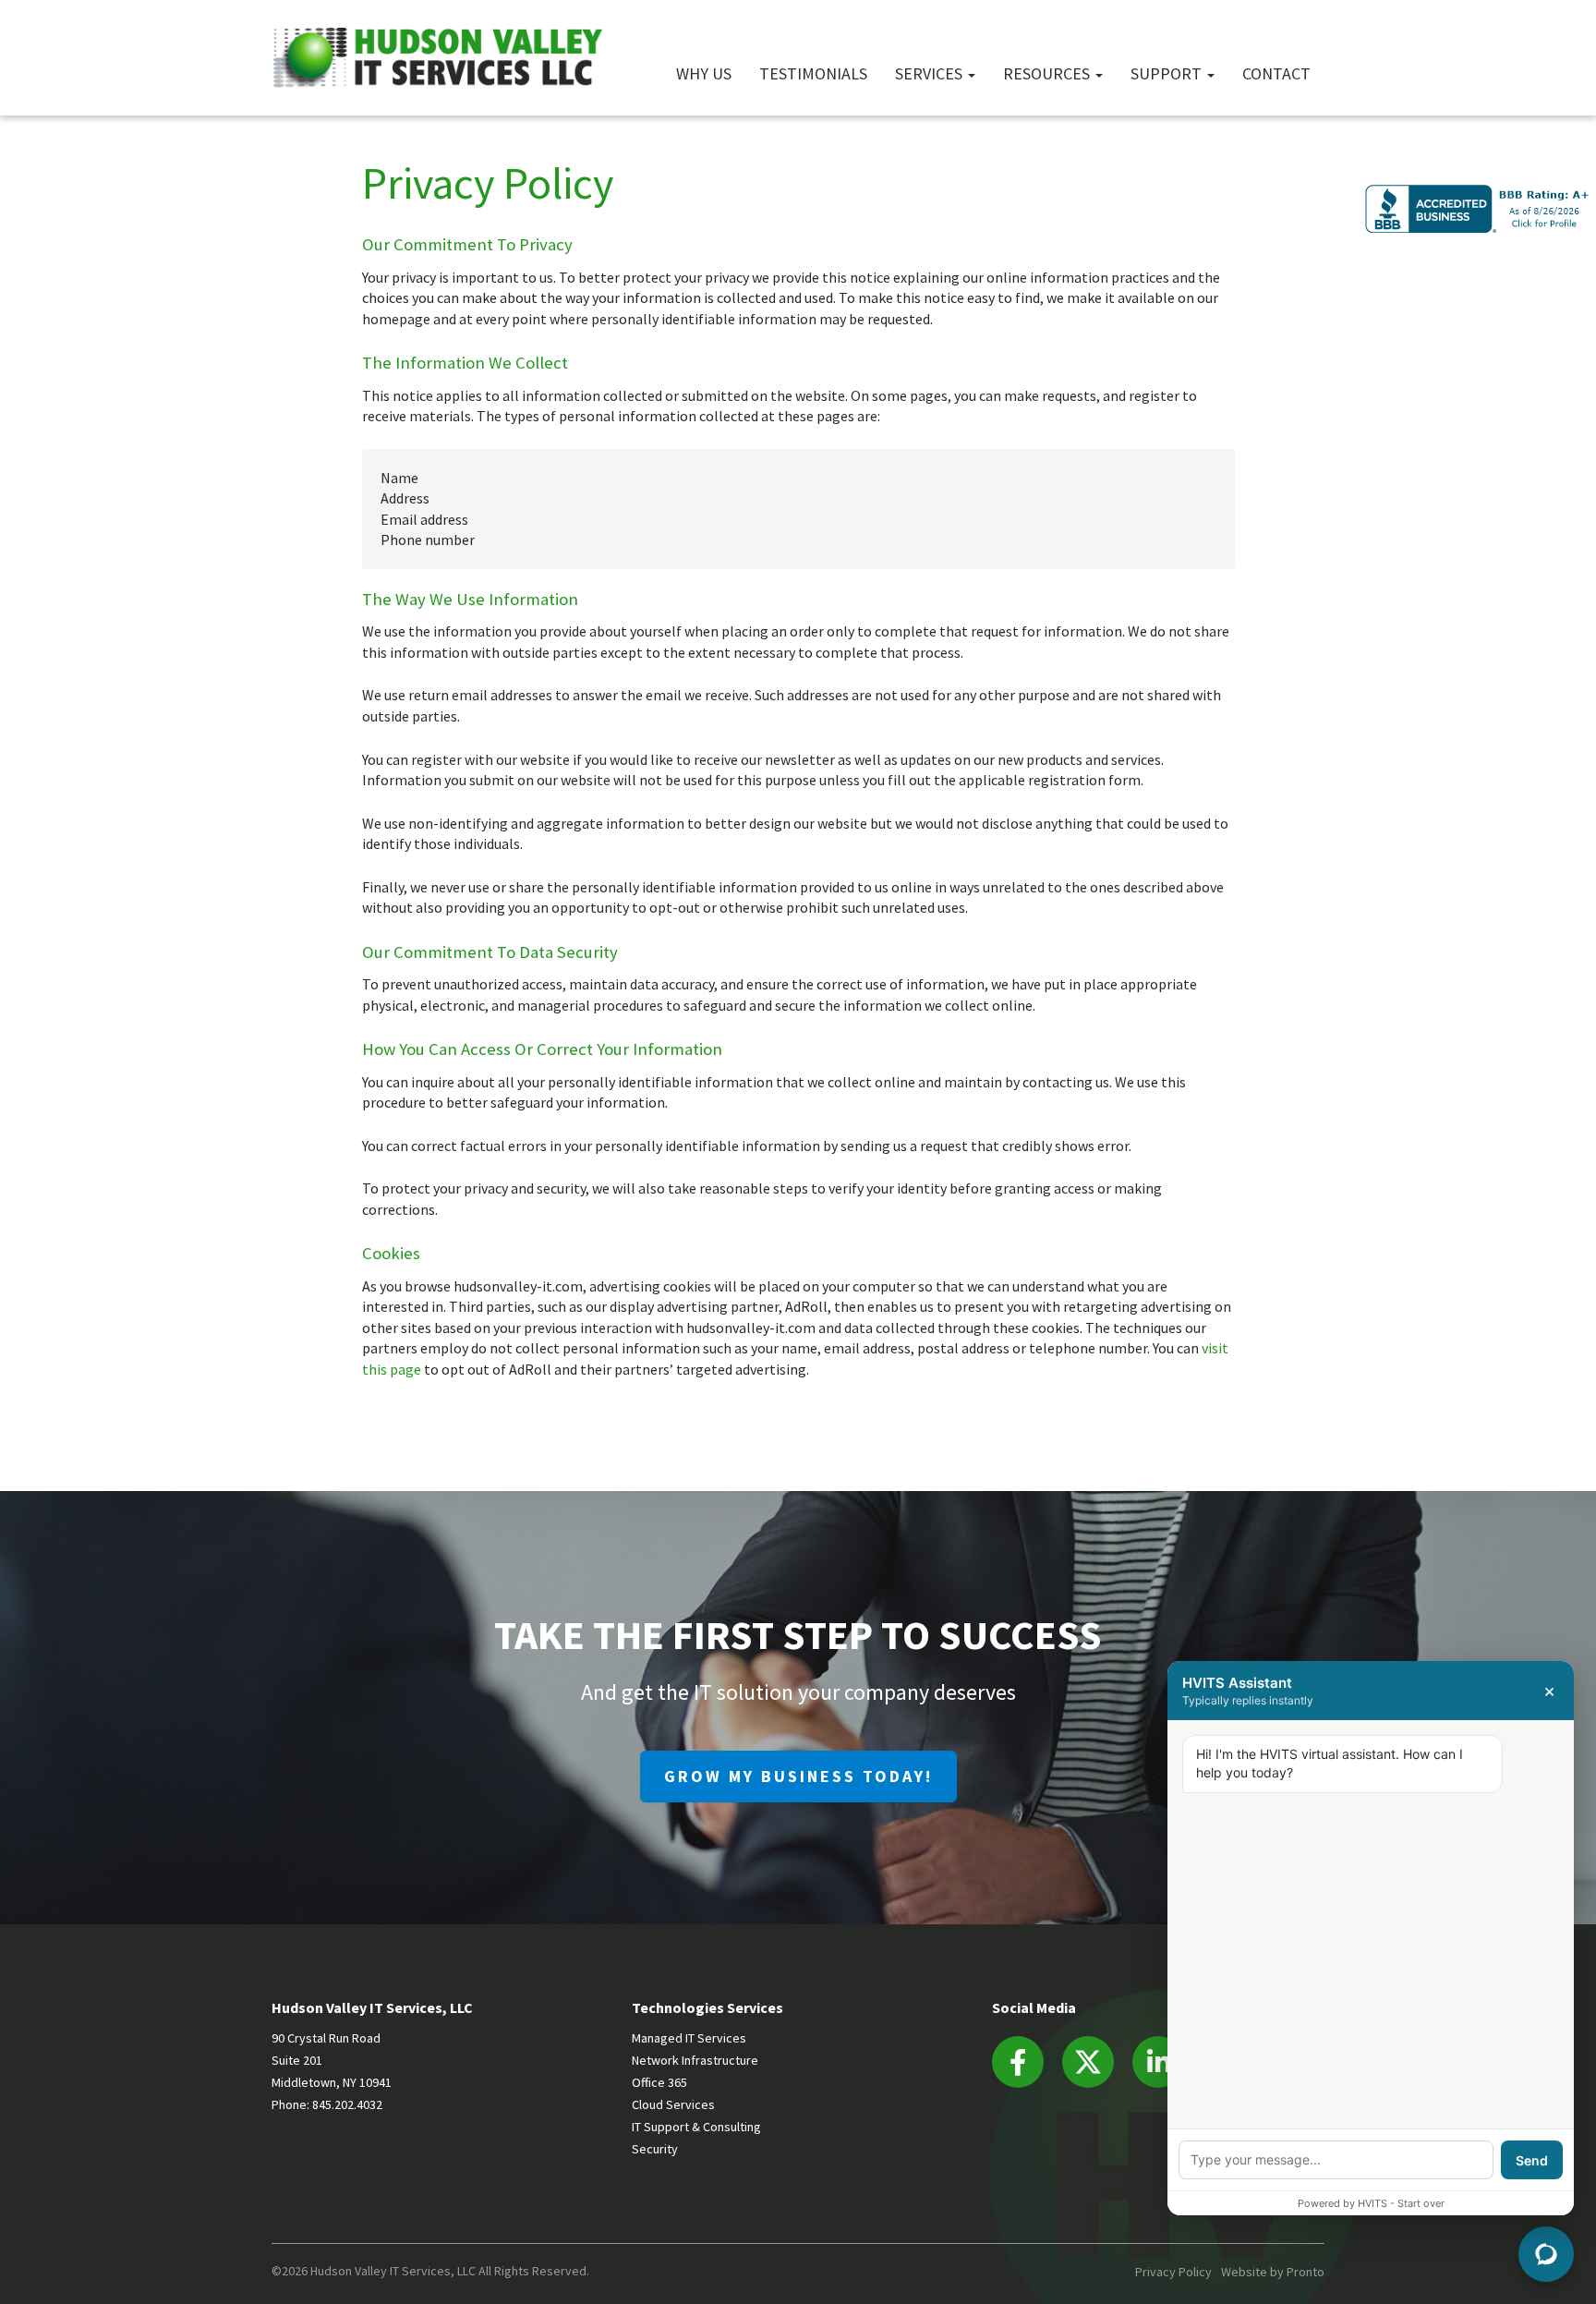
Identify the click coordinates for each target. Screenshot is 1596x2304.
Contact (1276, 73)
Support (1168, 73)
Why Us (704, 73)
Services (931, 73)
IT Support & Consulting (696, 2127)
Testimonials (813, 73)
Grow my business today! (798, 1776)
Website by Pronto (1273, 2272)
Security (655, 2149)
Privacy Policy (1173, 2272)
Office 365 (659, 2082)
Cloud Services (673, 2104)
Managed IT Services (689, 2038)
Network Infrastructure (695, 2060)
